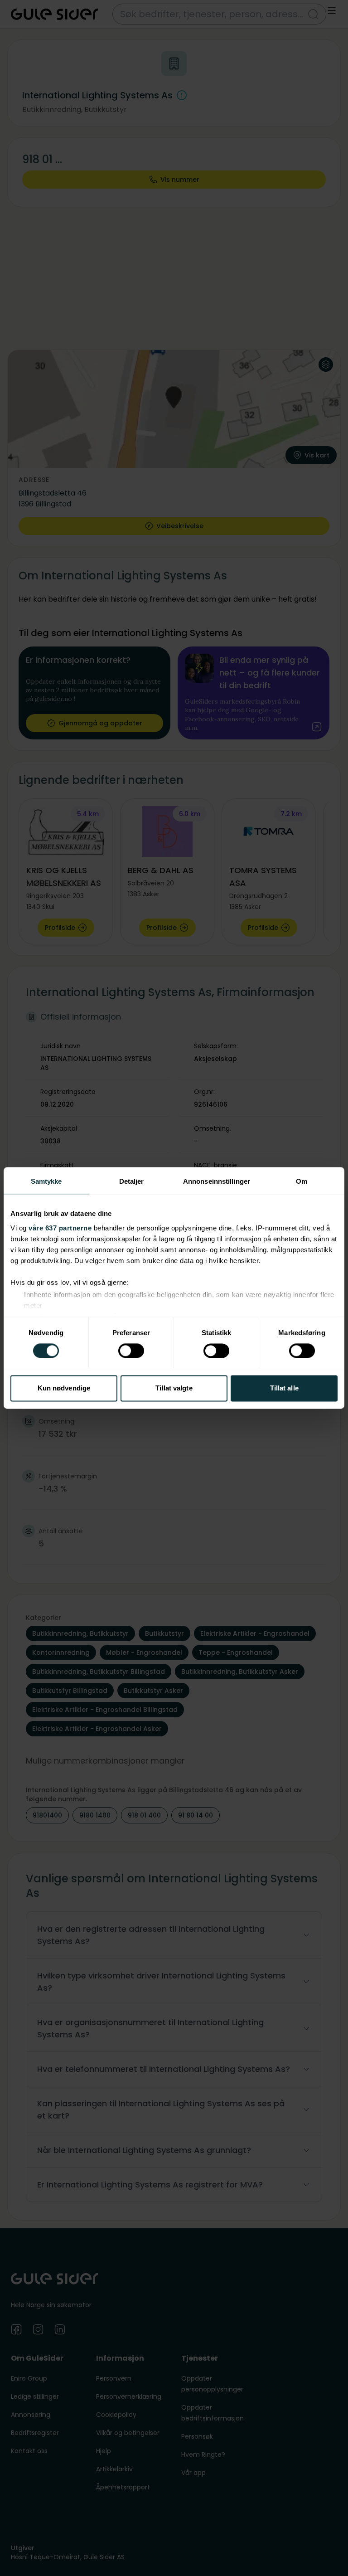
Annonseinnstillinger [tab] (217, 1181)
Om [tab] (302, 1181)
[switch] (131, 1351)
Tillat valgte (174, 1388)
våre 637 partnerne (60, 1228)
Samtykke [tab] (46, 1181)
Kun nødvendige (64, 1388)
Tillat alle (284, 1388)
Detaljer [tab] (132, 1181)
